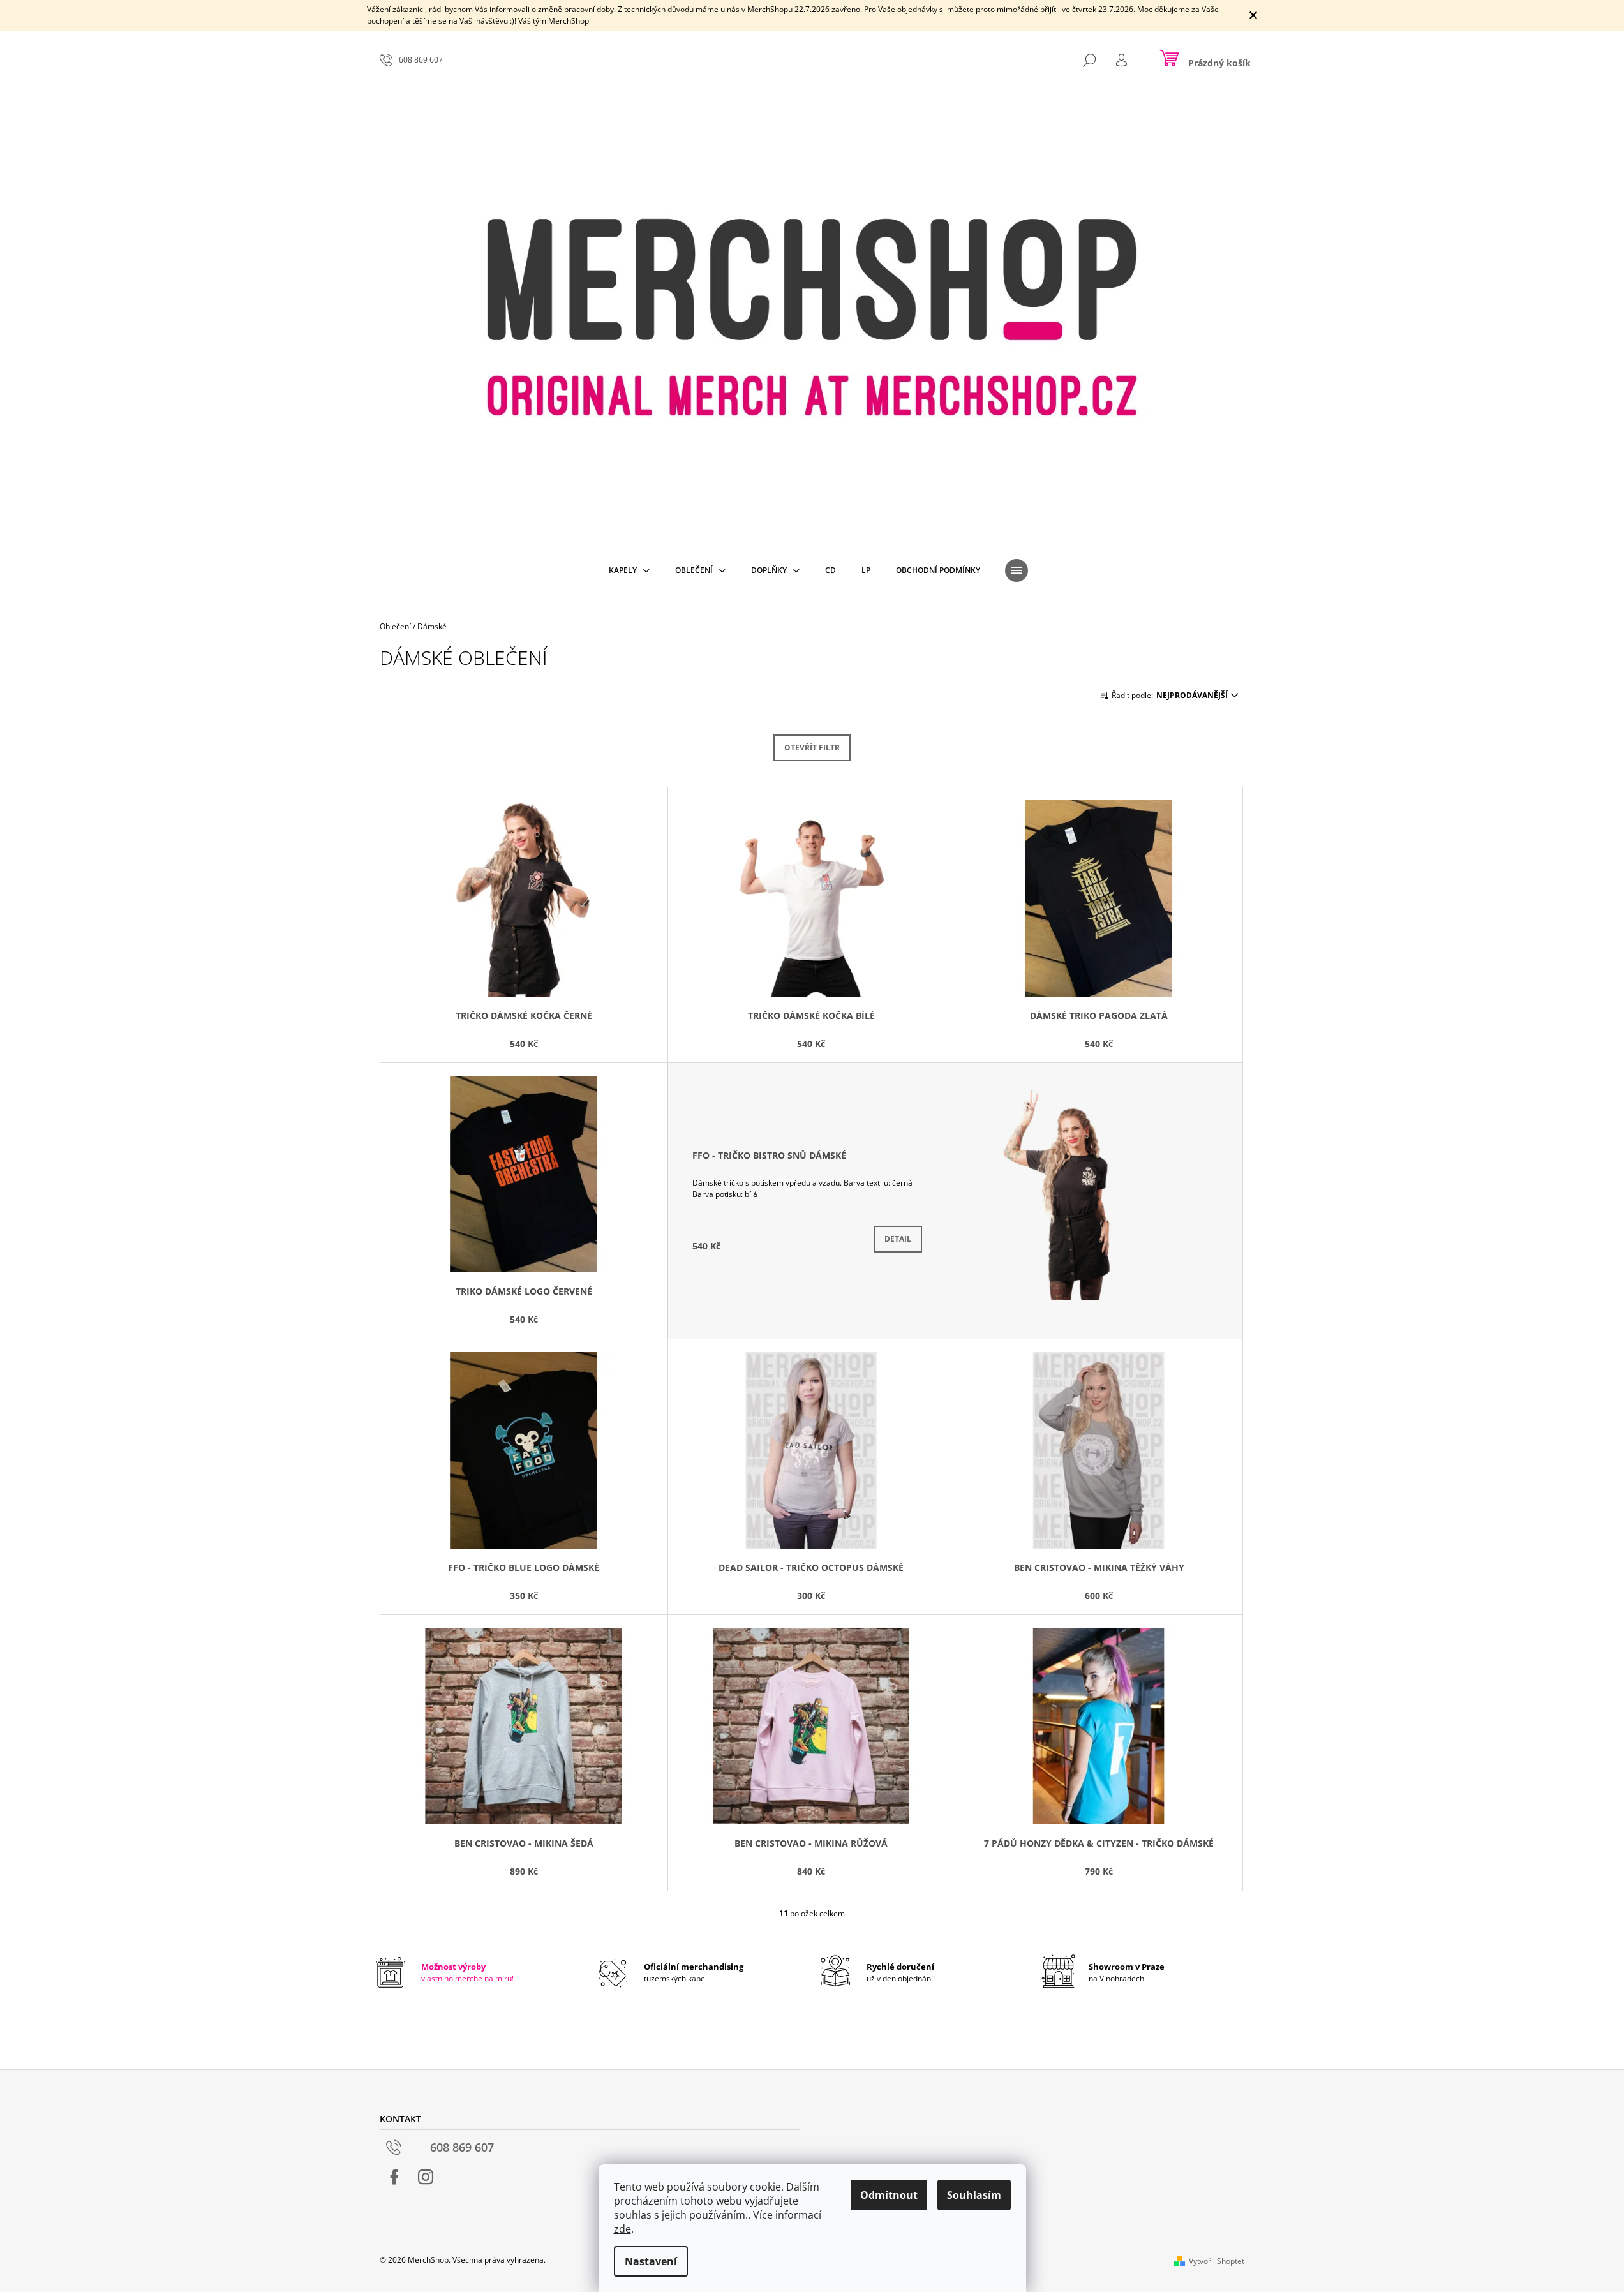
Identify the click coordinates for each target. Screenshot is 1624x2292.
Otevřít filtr (812, 748)
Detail (898, 1239)
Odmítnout (889, 2195)
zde (622, 2229)
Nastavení (651, 2261)
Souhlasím (974, 2195)
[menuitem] (629, 570)
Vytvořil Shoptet (1217, 2261)
